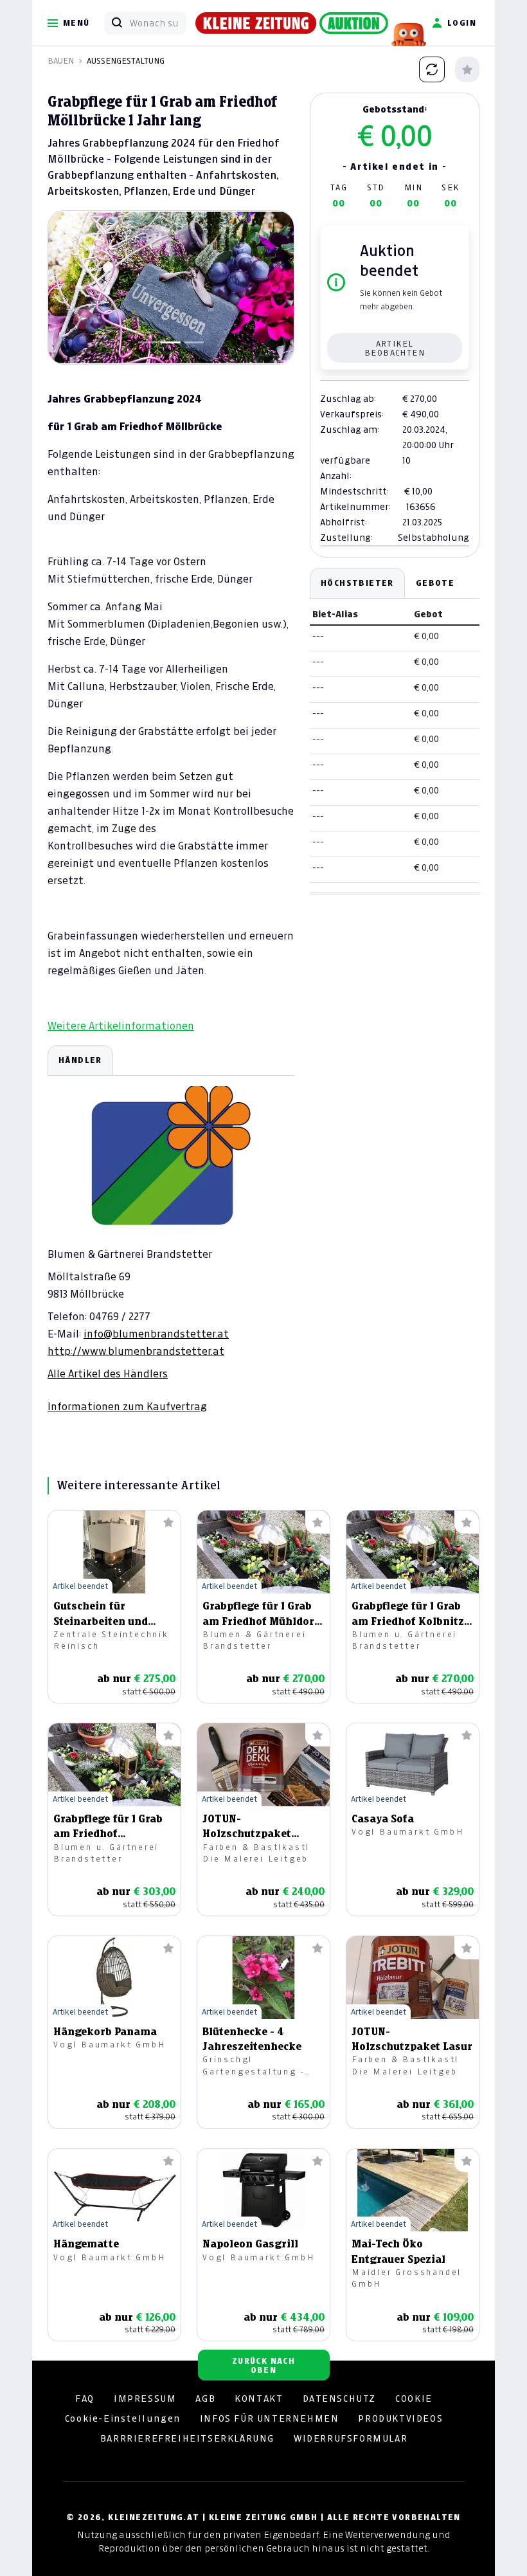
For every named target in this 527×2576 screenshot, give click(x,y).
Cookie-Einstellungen (123, 2418)
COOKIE (414, 2399)
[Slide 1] (148, 342)
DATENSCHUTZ (340, 2399)
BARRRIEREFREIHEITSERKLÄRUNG (187, 2438)
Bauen (61, 61)
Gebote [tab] (435, 583)
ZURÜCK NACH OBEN (263, 2365)
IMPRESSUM (145, 2399)
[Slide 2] (171, 342)
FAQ (85, 2399)
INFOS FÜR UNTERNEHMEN (270, 2418)
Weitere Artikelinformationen (121, 1026)
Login (462, 23)
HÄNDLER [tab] (80, 1060)
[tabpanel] (171, 1229)
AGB (205, 2399)
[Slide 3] (194, 342)
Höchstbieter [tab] (357, 583)
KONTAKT (259, 2399)
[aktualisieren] (432, 69)
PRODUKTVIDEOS (400, 2418)
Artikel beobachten (395, 348)
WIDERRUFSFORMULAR (351, 2438)
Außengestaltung (126, 61)
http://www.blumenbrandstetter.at (136, 1351)
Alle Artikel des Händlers (108, 1374)
